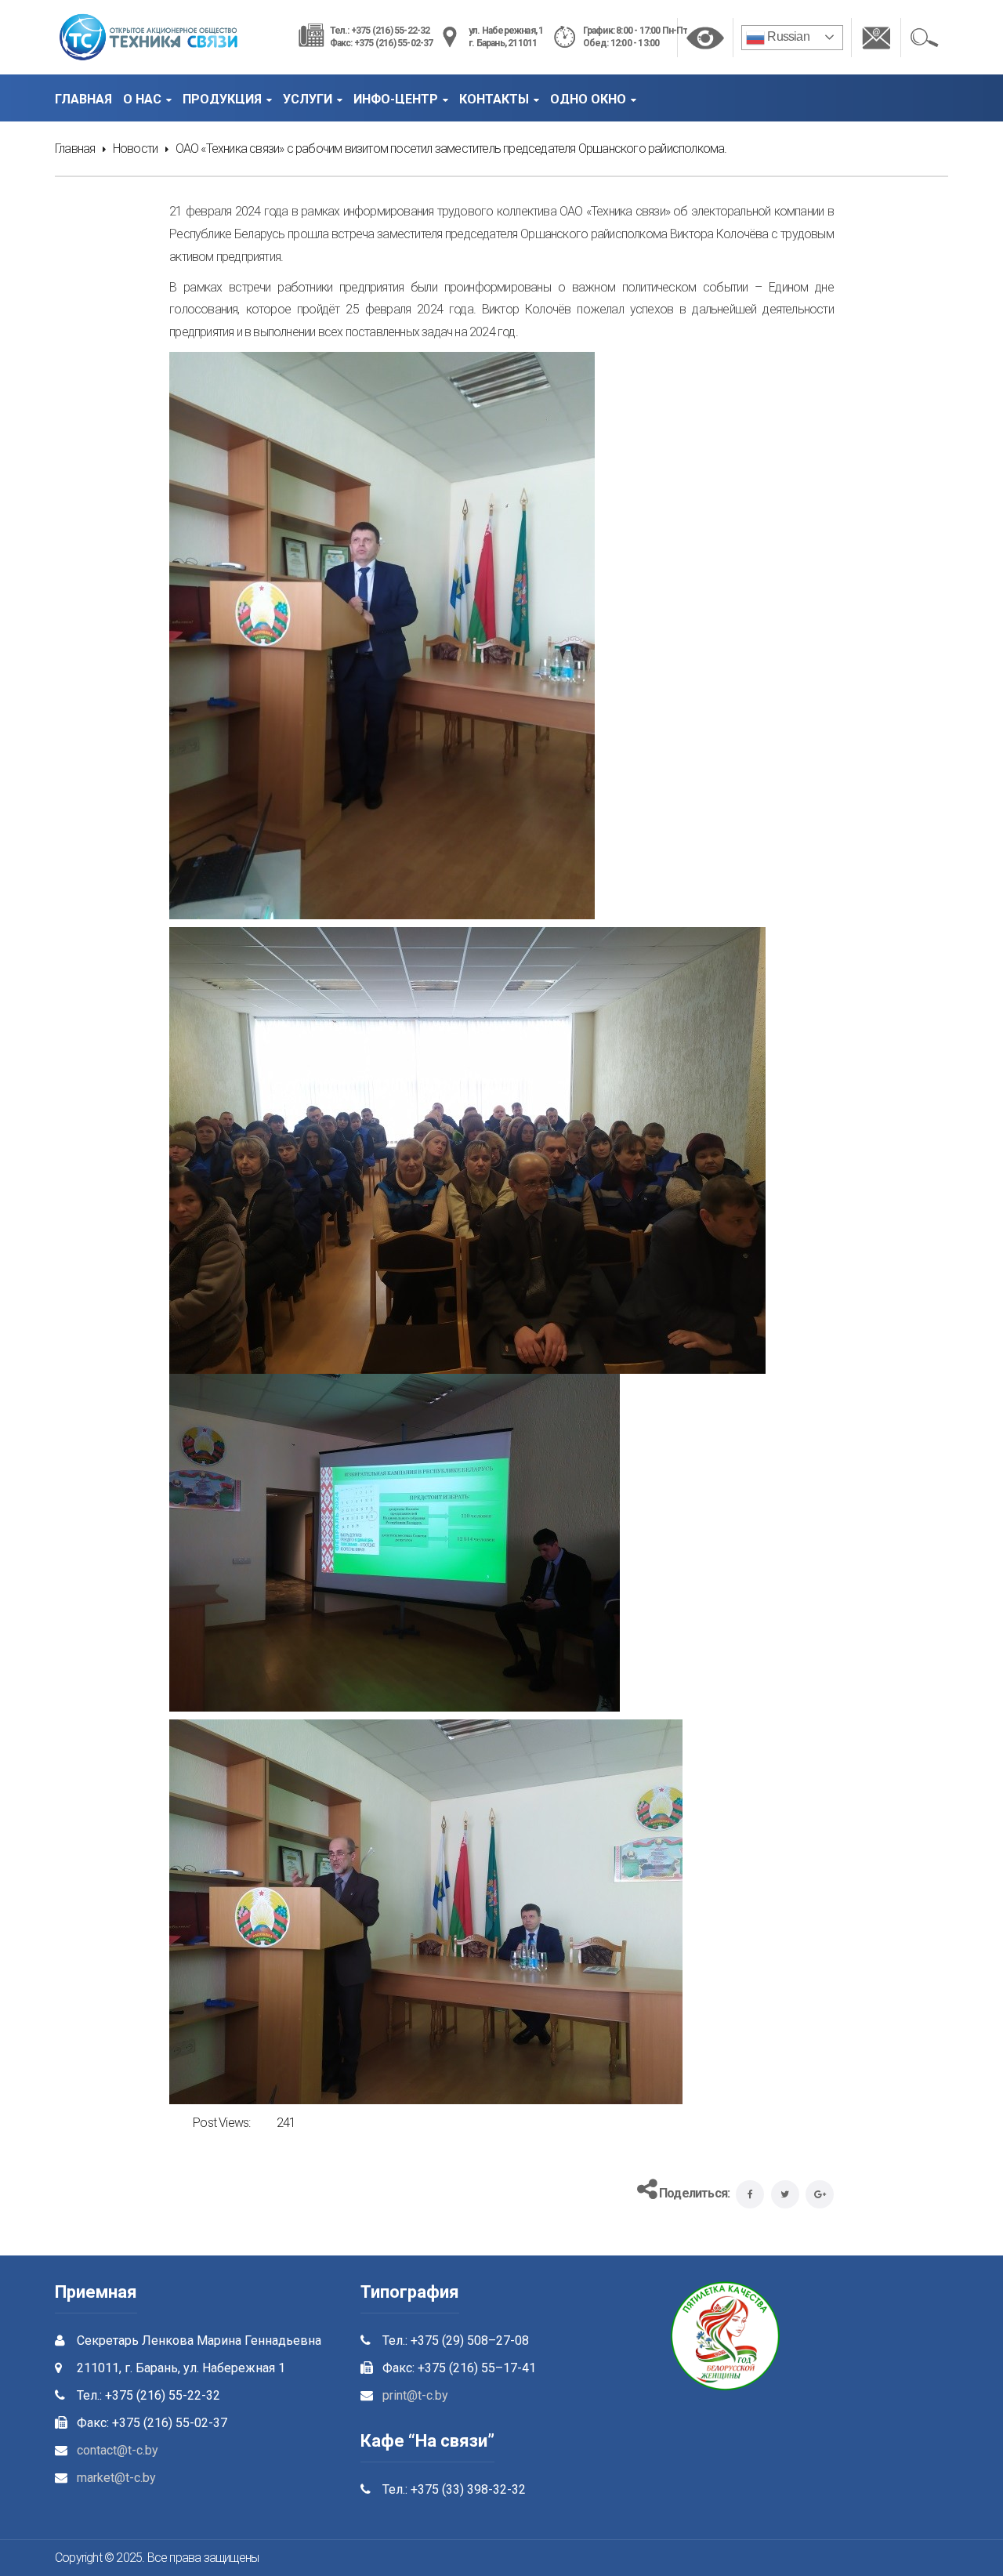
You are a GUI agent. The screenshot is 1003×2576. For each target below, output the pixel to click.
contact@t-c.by (118, 2450)
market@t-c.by (116, 2478)
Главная (75, 149)
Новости (135, 149)
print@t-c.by (415, 2395)
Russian (787, 36)
